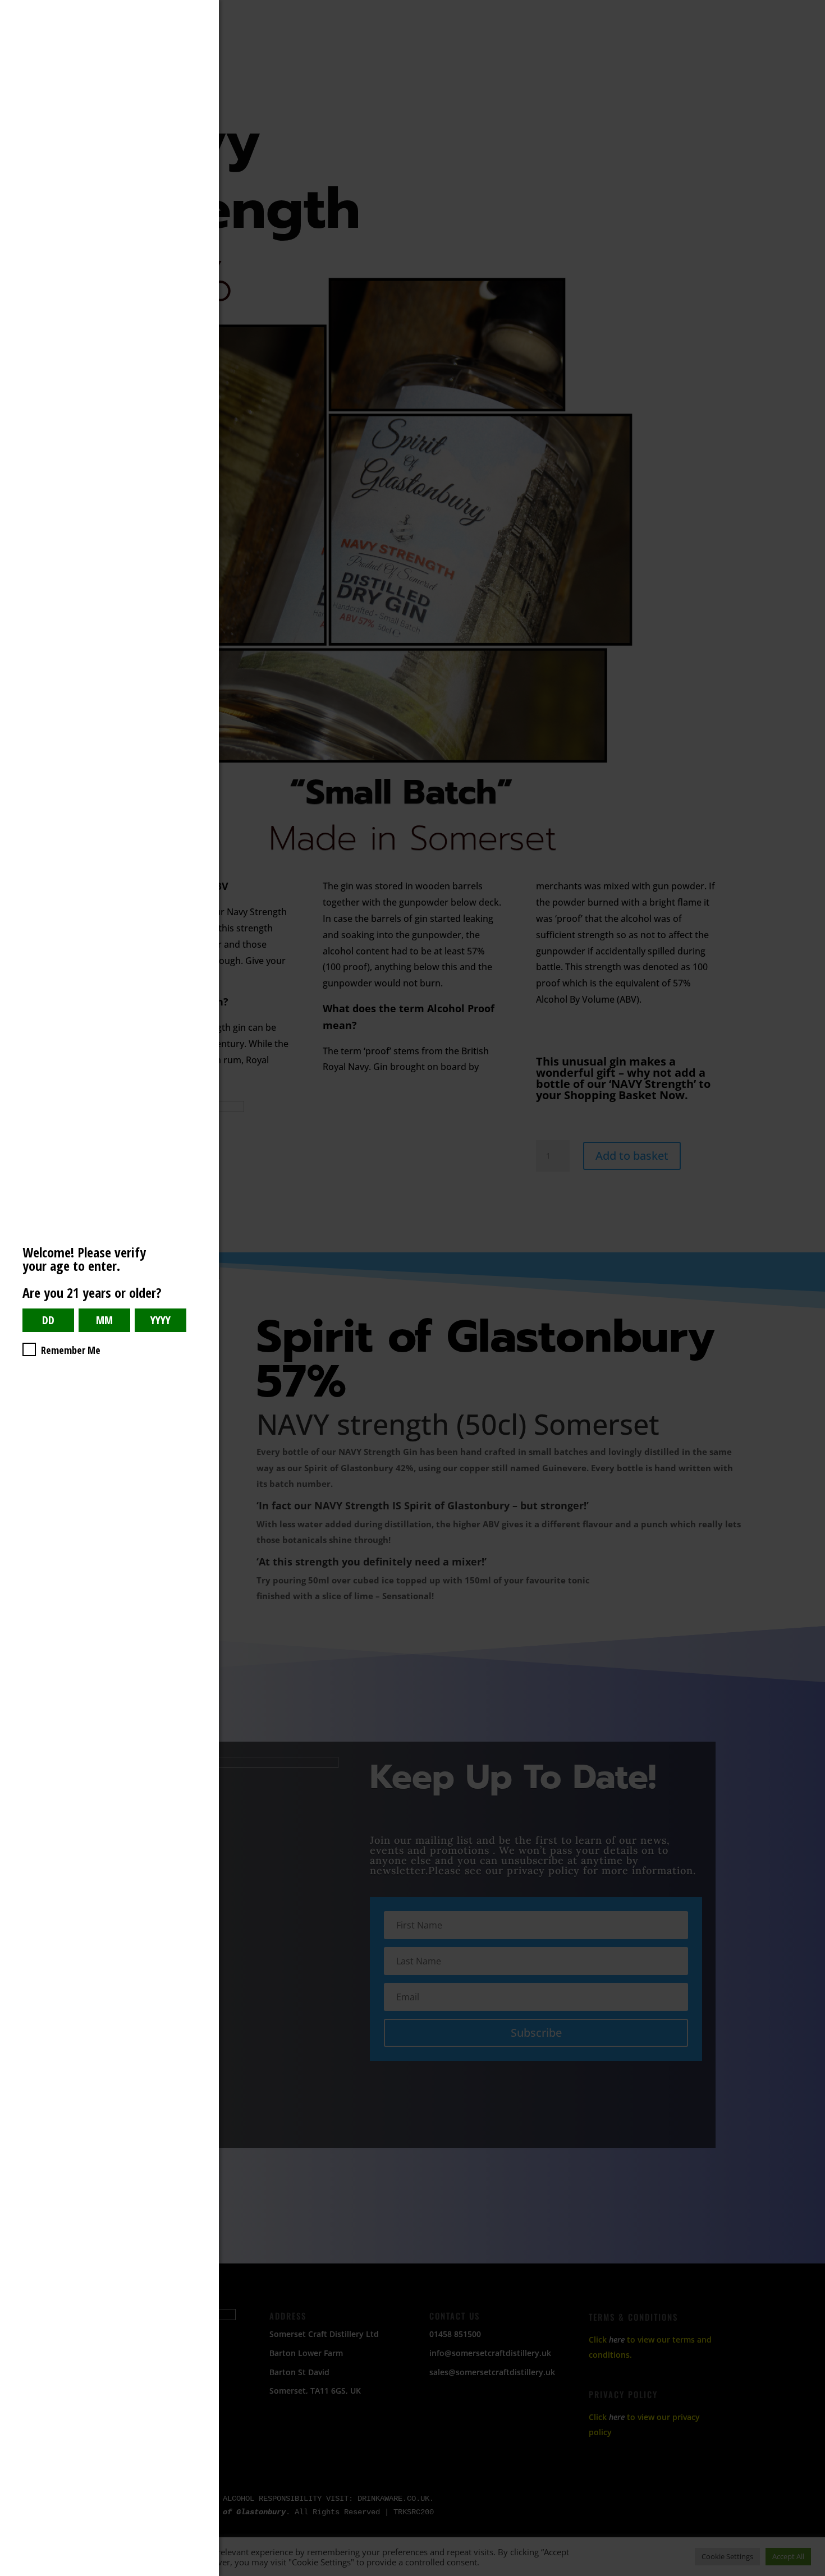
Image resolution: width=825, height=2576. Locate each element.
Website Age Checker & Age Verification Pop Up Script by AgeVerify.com (811, 2573)
